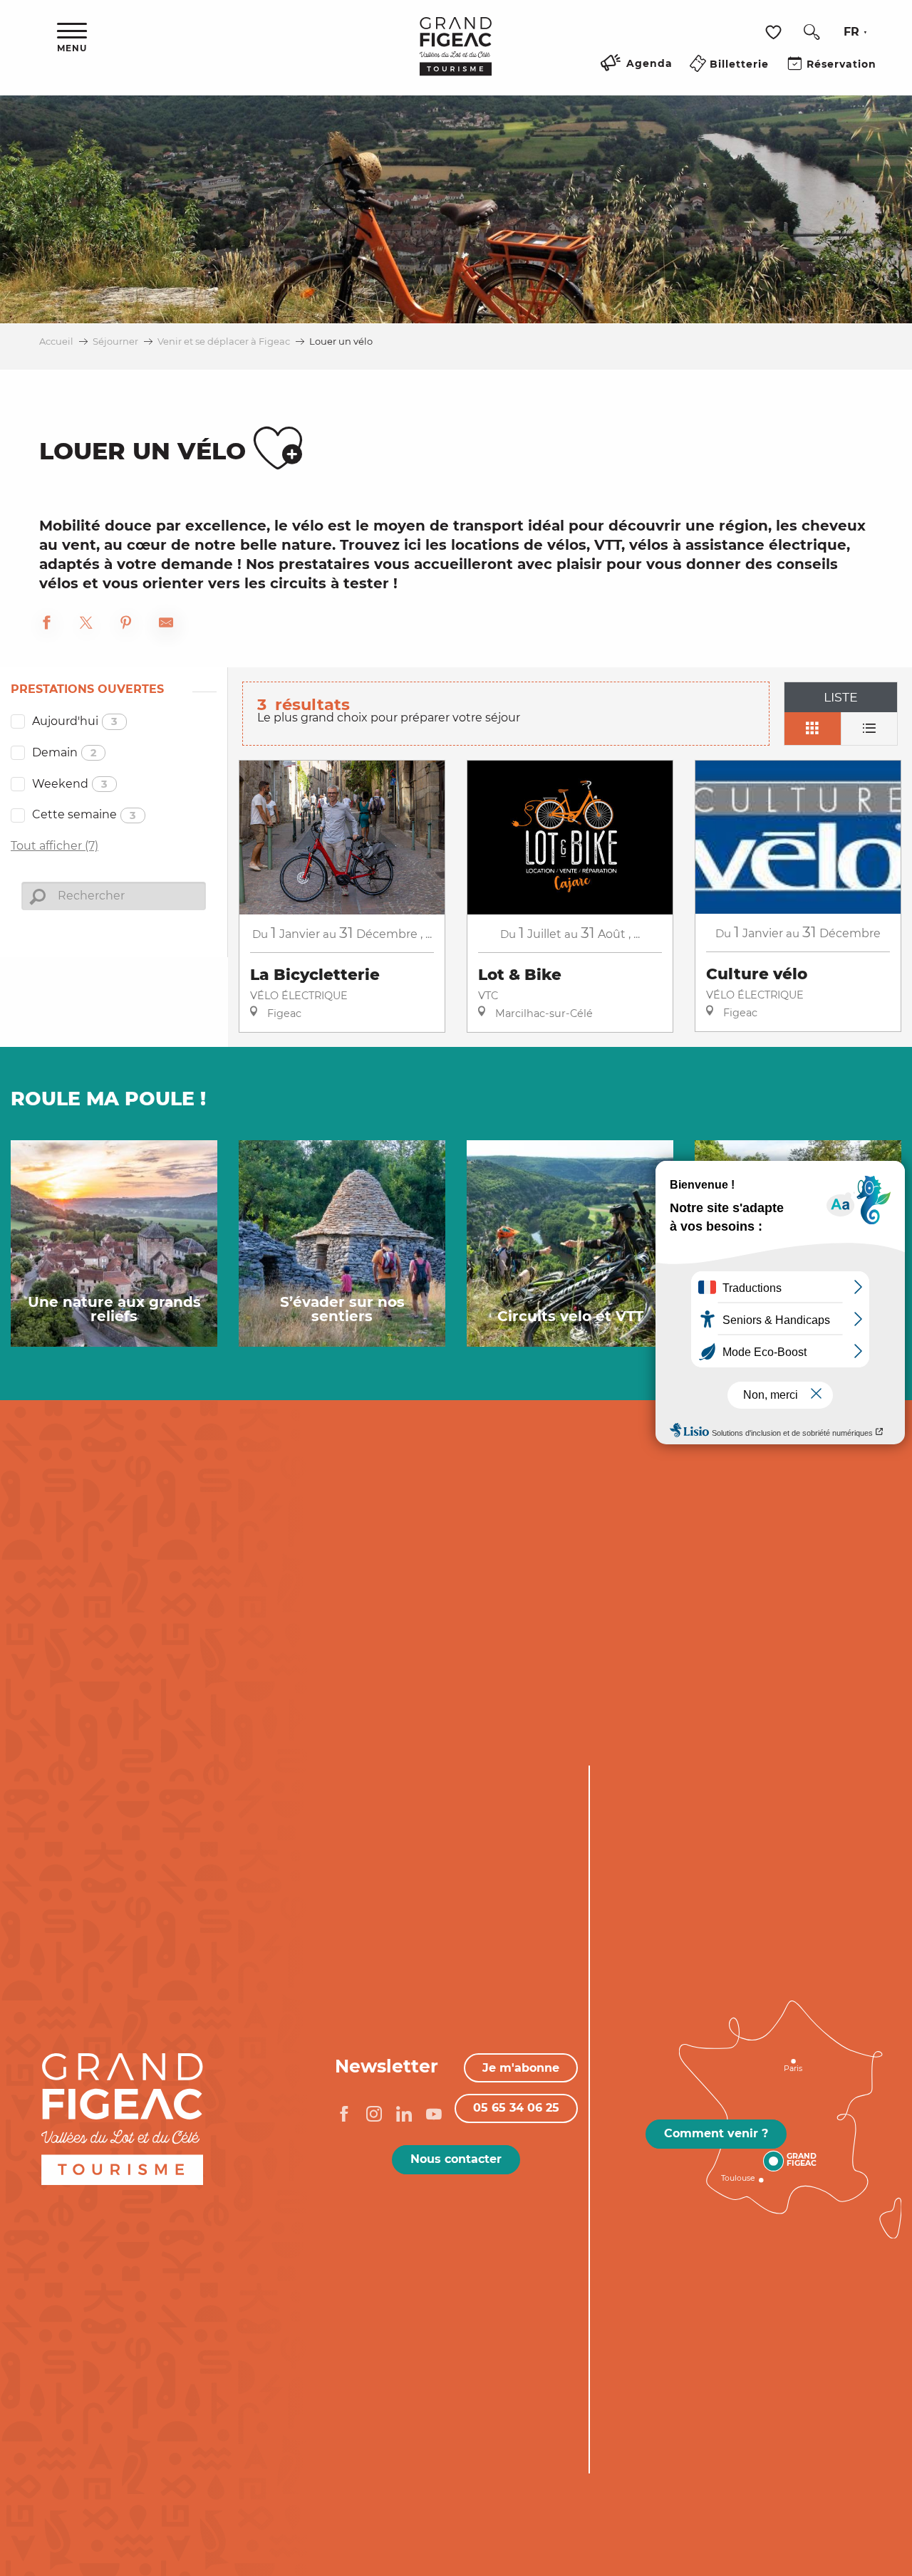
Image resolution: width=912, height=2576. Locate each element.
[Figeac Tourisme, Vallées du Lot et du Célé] (456, 56)
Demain (64, 752)
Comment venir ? (716, 2133)
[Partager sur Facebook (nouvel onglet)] (46, 625)
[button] (812, 32)
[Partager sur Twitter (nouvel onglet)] (86, 625)
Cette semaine (84, 814)
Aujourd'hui (75, 721)
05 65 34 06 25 (516, 2108)
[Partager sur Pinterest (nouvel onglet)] (126, 625)
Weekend (70, 784)
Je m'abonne (521, 2068)
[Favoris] (775, 32)
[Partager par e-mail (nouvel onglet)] (166, 625)
